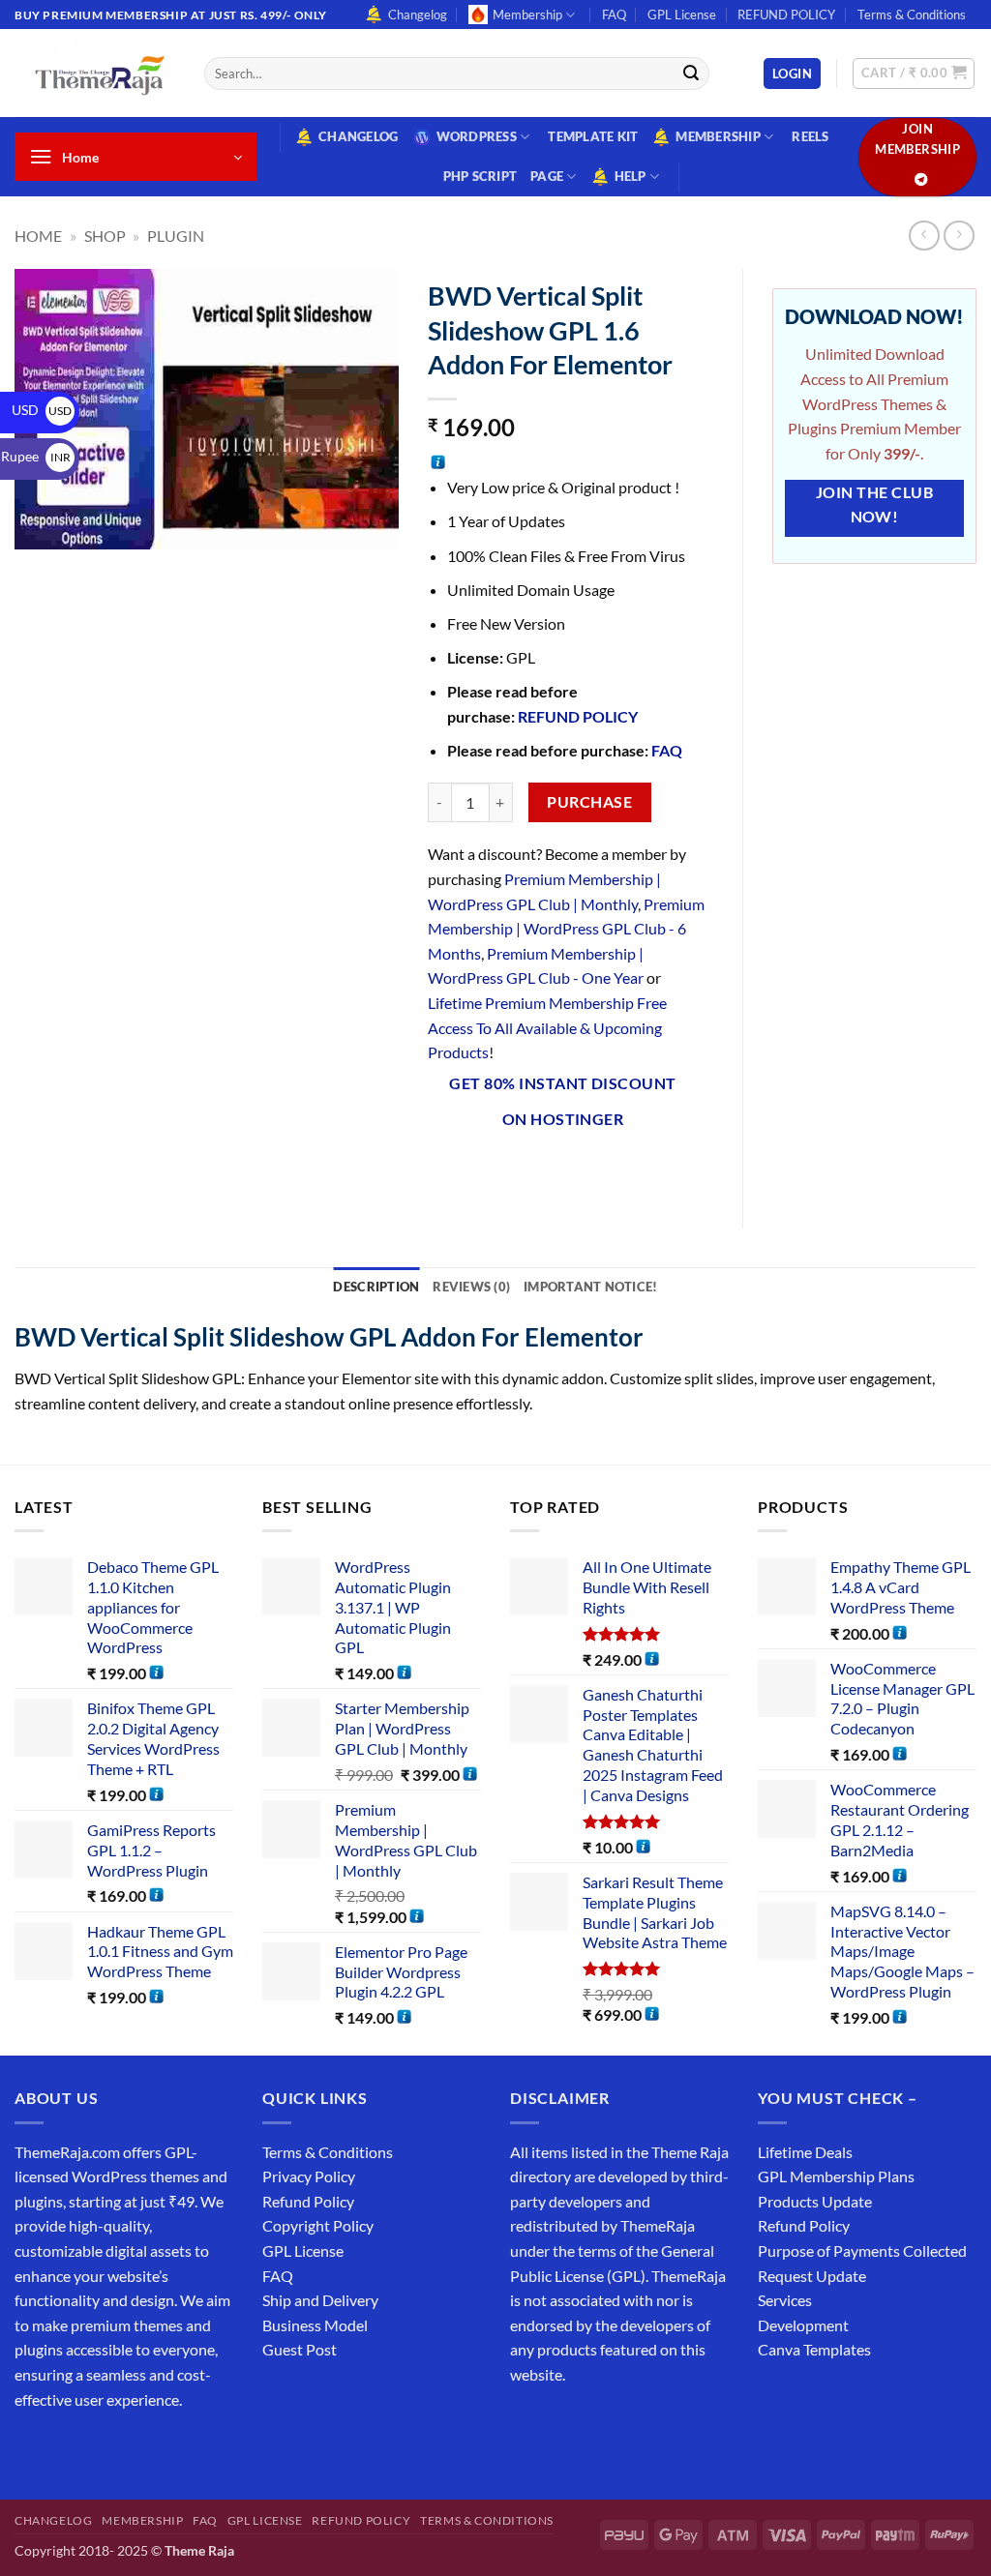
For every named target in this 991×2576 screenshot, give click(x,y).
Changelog (418, 15)
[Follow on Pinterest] (172, 2448)
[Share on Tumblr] (655, 1170)
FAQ (614, 15)
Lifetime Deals (805, 2152)
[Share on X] (480, 1170)
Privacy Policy (309, 2176)
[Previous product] (959, 236)
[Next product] (924, 236)
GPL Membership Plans (836, 2176)
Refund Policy (308, 2201)
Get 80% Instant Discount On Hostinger (562, 1101)
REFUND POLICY (786, 15)
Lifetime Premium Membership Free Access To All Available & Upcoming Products (547, 1027)
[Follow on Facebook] (32, 2448)
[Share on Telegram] (690, 1170)
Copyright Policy (318, 2225)
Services (785, 2300)
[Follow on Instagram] (67, 2448)
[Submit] (691, 74)
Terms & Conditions (912, 15)
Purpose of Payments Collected (862, 2250)
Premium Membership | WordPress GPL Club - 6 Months (566, 929)
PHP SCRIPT (480, 176)
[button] (792, 74)
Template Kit (593, 136)
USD (42, 410)
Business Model (315, 2325)
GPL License (682, 15)
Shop (105, 236)
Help (631, 176)
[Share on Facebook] (445, 1170)
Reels (810, 136)
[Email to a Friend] (550, 1170)
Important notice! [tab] (590, 1287)
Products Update (815, 2201)
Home (38, 236)
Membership (527, 15)
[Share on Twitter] (514, 1170)
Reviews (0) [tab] (471, 1287)
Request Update (812, 2276)
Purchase (589, 802)
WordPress (477, 136)
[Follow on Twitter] (102, 2448)
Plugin (176, 236)
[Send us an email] (137, 2448)
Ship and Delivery (320, 2300)
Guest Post (300, 2349)
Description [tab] (376, 1287)
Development (803, 2325)
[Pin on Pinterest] (585, 1170)
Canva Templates (814, 2349)
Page (547, 176)
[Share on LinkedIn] (620, 1170)
